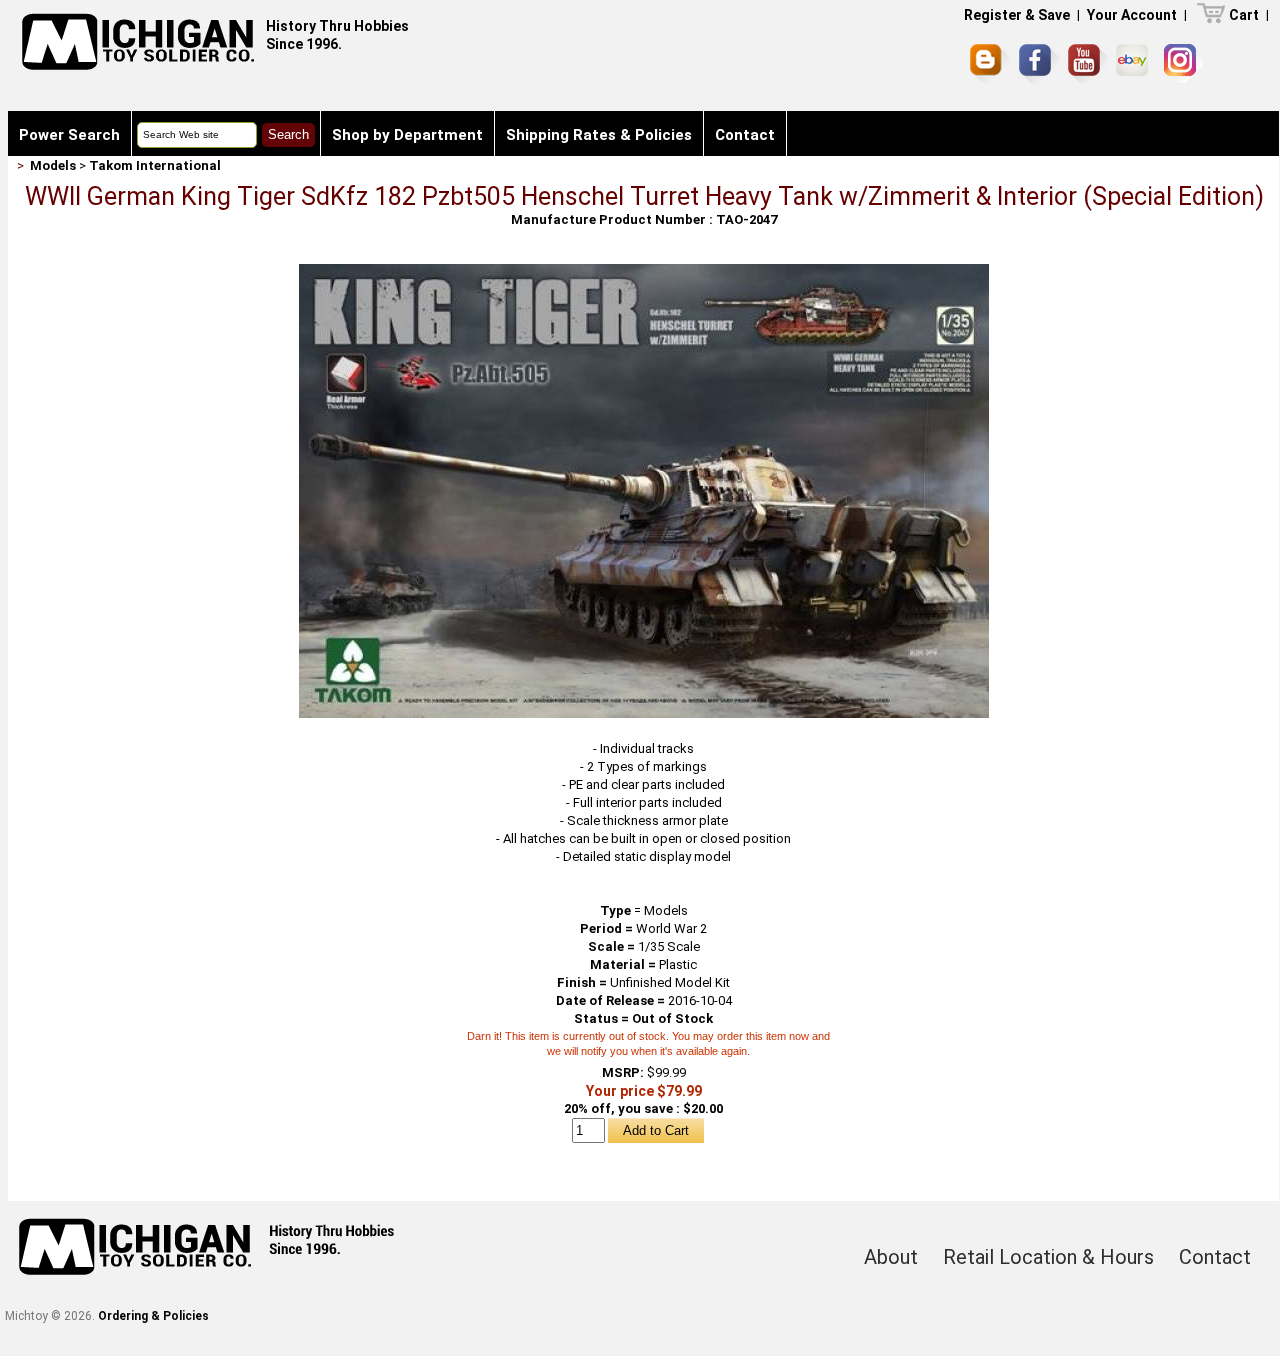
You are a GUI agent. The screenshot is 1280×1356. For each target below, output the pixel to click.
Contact (745, 135)
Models (53, 165)
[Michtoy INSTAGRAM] (1183, 63)
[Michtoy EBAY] (1135, 63)
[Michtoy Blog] (990, 64)
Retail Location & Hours (1048, 1257)
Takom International (155, 165)
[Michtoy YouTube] (1087, 63)
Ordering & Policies (153, 1316)
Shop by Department (407, 135)
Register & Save (1017, 15)
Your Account (1132, 15)
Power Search (69, 135)
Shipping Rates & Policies (599, 135)
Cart (1244, 15)
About (891, 1257)
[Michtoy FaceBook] (1039, 64)
